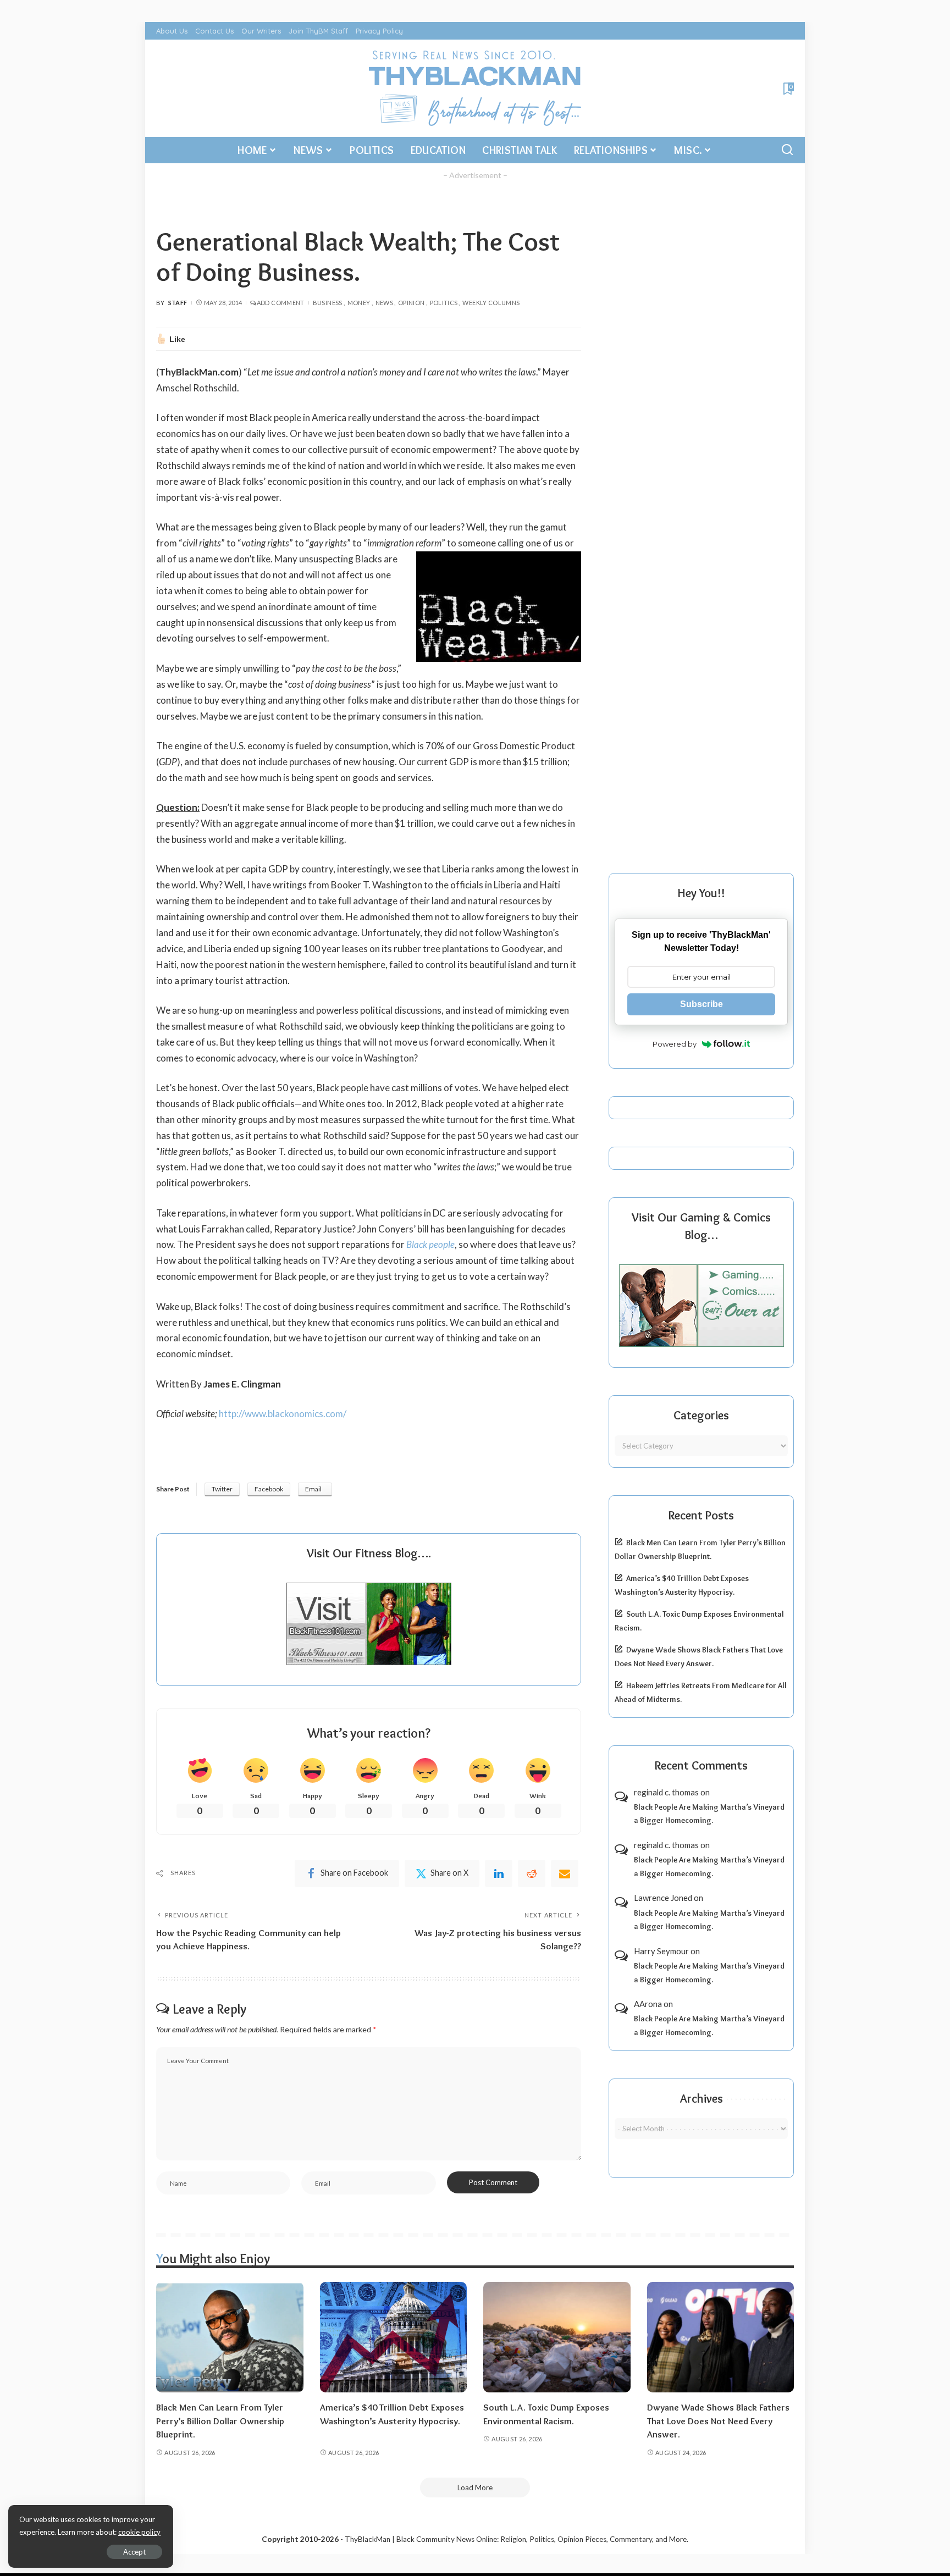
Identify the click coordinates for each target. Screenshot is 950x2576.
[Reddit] (532, 1873)
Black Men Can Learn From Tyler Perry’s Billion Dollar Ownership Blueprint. (220, 2421)
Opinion (412, 303)
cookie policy (139, 2532)
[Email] (565, 1873)
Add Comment (280, 303)
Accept (134, 2552)
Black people (430, 1244)
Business (328, 303)
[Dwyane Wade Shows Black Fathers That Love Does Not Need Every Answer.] (721, 2337)
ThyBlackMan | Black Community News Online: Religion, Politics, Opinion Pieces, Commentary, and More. (517, 2539)
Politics (444, 303)
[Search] (787, 150)
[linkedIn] (499, 1873)
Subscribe (702, 1004)
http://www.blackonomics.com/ (283, 1414)
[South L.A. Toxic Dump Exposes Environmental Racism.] (557, 2337)
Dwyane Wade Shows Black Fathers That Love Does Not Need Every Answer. (718, 2421)
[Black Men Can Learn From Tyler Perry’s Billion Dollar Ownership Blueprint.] (230, 2337)
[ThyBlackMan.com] (475, 88)
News (384, 303)
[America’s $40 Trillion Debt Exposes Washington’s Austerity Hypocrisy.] (394, 2337)
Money (359, 303)
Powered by (675, 1044)
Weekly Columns (491, 303)
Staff (178, 303)
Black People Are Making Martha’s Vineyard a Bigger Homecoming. (709, 1814)
